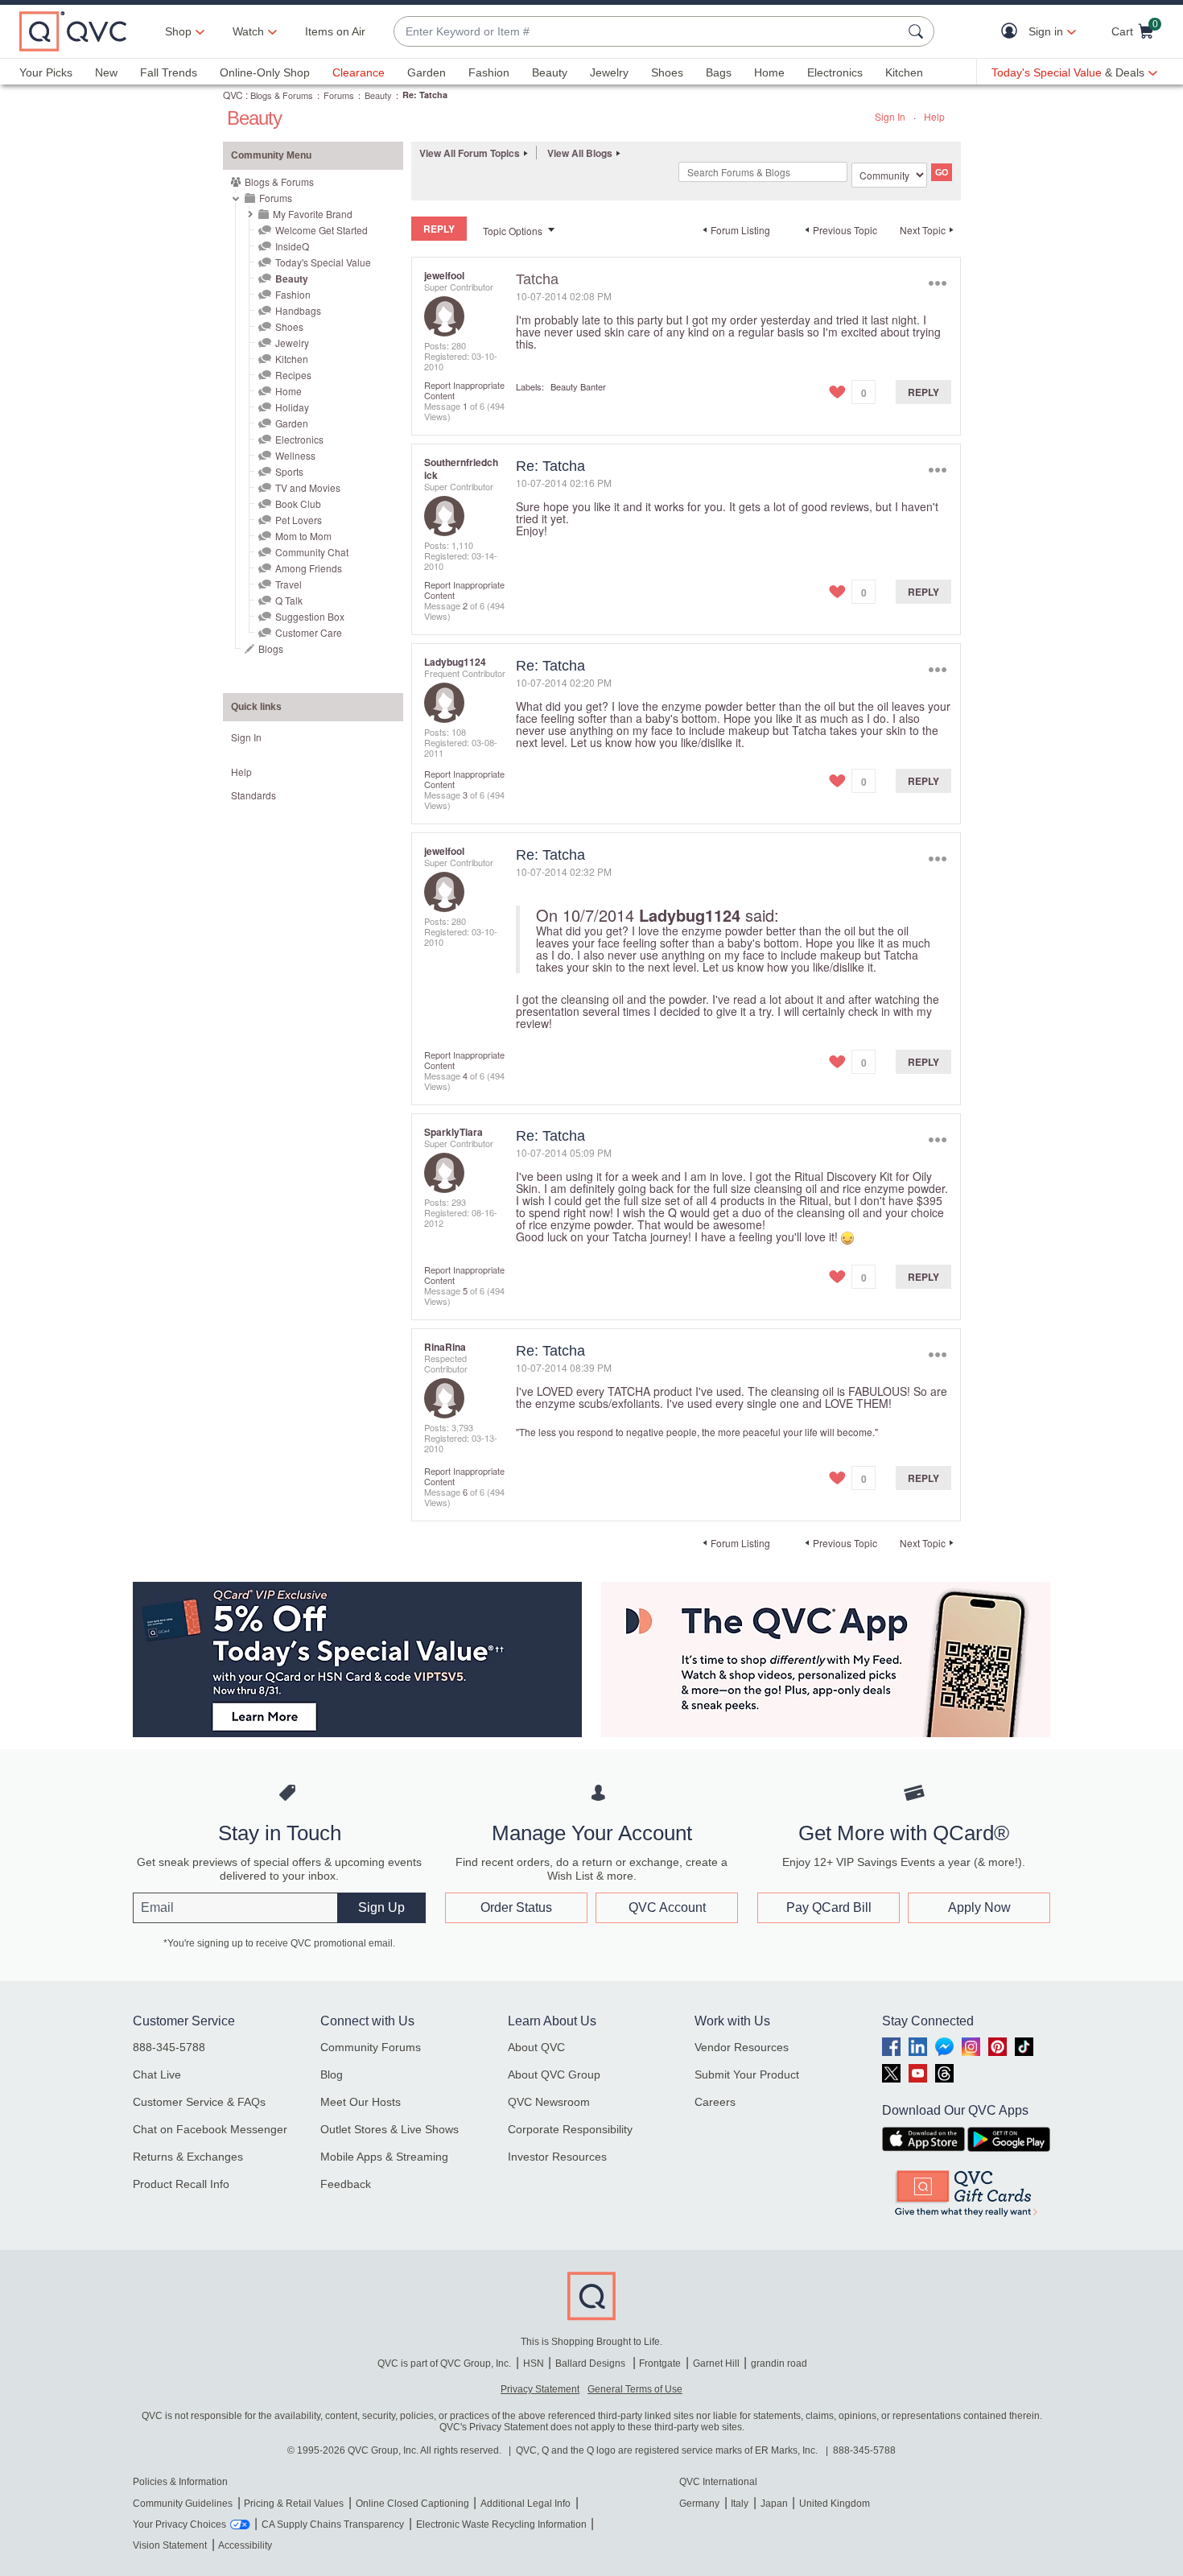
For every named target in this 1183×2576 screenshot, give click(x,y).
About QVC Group (554, 2074)
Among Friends (309, 568)
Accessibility (245, 2545)
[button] (1013, 32)
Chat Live (157, 2074)
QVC (233, 95)
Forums (339, 95)
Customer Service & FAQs (199, 2102)
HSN (534, 2363)
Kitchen (904, 72)
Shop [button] (178, 31)
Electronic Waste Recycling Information (501, 2524)
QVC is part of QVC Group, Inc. (444, 2363)
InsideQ (292, 246)
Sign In (890, 116)
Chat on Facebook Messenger (210, 2129)
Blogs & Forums (282, 95)
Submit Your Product (747, 2074)
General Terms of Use (635, 2389)
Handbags (298, 310)
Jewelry (609, 72)
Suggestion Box (310, 616)
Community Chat (312, 552)
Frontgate (660, 2363)
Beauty (550, 72)
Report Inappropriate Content (464, 390)
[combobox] (648, 32)
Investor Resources (557, 2157)
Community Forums (371, 2047)
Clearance (359, 72)
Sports (289, 471)
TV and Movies (308, 487)
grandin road (779, 2363)
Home (769, 72)
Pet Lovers (299, 520)
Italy (740, 2504)
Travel (289, 584)
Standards (253, 795)
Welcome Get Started (322, 230)
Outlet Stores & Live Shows (390, 2129)
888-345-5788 (169, 2047)
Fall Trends (169, 72)
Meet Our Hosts (361, 2102)
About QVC (536, 2047)
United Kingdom (835, 2504)
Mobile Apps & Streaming (384, 2157)
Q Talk (289, 600)
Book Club (298, 504)
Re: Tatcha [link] (425, 95)
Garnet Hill (716, 2363)
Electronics (835, 72)
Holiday (292, 407)
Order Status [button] (516, 1907)
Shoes (667, 72)
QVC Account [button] (667, 1907)
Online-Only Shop (265, 72)
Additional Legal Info (526, 2504)
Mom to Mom (303, 536)
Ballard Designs (591, 2363)
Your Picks (46, 72)
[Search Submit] (918, 31)
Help (934, 116)
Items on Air (335, 31)
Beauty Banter (578, 386)
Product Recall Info (181, 2184)
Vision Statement (170, 2545)
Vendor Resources (742, 2047)
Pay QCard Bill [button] (829, 1907)
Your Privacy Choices (179, 2524)
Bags (719, 72)
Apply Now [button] (979, 1907)
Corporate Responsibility (570, 2129)
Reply (923, 392)
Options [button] (937, 283)
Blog (332, 2074)
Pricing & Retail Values (294, 2504)
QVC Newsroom (549, 2102)
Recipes (293, 375)
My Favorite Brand (313, 214)
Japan (774, 2504)
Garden (427, 72)
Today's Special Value (323, 262)
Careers (715, 2102)
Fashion (489, 72)
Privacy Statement (540, 2389)
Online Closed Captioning (412, 2504)
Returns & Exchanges (188, 2157)
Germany (699, 2504)
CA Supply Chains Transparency (333, 2524)
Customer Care (309, 632)
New (106, 72)
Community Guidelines (183, 2504)
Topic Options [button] (513, 231)
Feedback (346, 2184)
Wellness (295, 455)
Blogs (271, 648)
